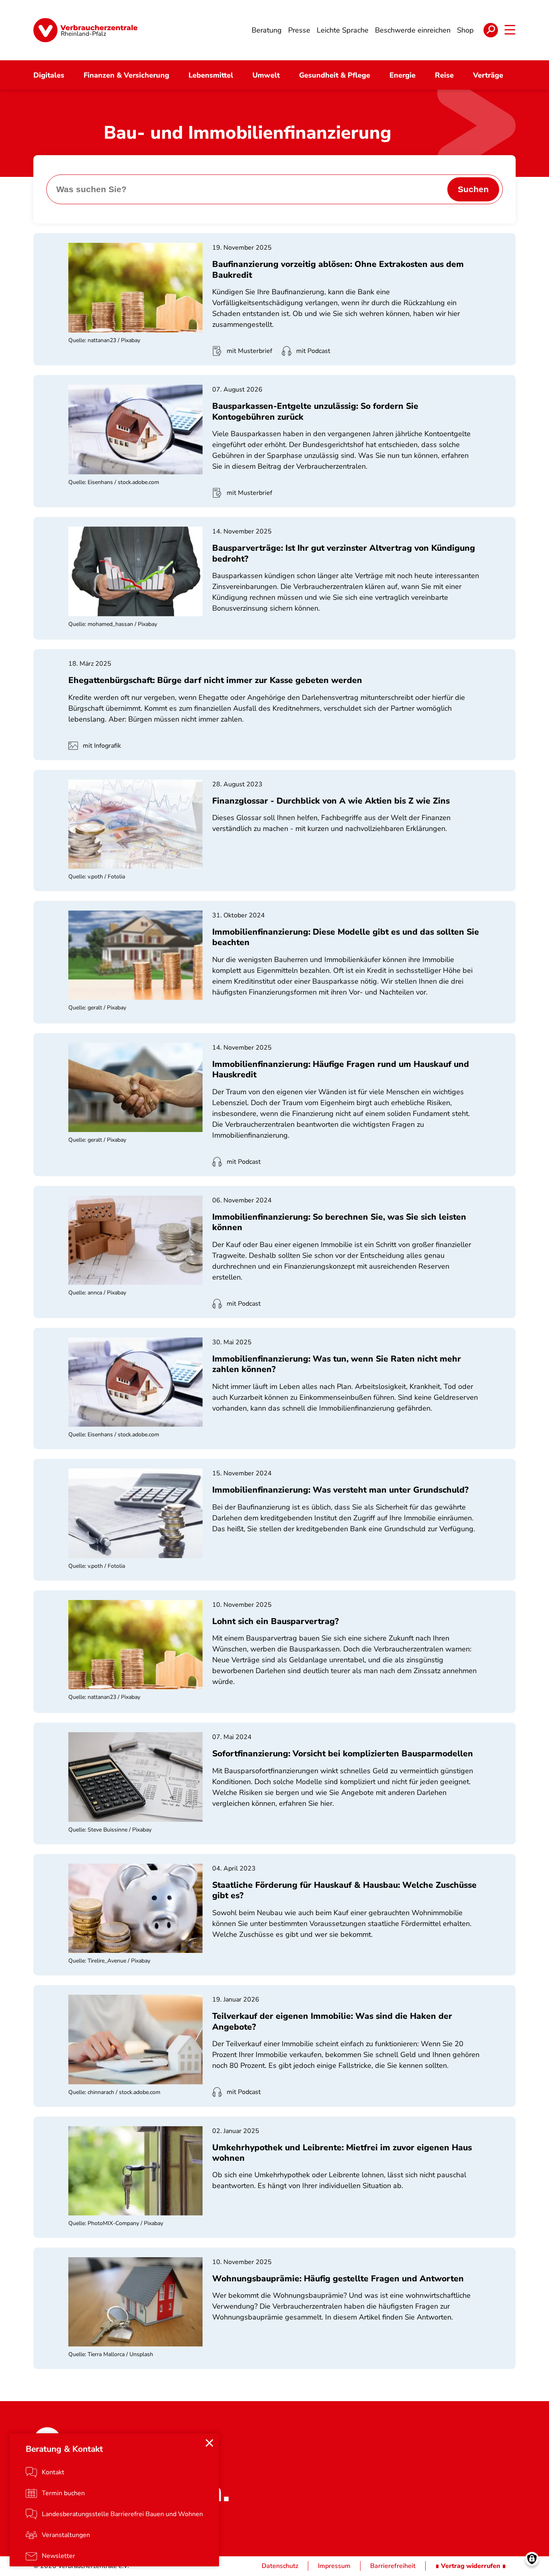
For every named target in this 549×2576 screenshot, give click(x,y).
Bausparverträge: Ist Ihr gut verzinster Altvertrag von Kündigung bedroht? (344, 553)
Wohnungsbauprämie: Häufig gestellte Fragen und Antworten (338, 2279)
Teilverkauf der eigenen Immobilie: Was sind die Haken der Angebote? (332, 2021)
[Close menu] (209, 2443)
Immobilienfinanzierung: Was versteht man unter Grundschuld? (340, 1490)
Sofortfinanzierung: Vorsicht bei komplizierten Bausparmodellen (343, 1754)
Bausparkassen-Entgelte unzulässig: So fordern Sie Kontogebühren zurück (315, 411)
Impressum (334, 2566)
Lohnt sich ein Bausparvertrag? (276, 1621)
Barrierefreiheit (393, 2566)
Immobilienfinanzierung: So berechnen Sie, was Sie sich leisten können (339, 1222)
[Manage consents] (532, 2559)
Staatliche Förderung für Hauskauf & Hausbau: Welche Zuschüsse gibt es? (344, 1890)
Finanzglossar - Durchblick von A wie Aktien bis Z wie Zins (331, 801)
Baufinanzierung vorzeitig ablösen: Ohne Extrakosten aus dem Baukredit (338, 269)
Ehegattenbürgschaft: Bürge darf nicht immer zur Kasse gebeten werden (215, 680)
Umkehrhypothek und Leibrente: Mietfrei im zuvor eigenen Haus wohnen (342, 2153)
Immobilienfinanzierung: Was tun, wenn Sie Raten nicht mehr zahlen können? (337, 1364)
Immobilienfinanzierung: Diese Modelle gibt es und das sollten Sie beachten (346, 937)
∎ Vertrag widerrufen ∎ (471, 2566)
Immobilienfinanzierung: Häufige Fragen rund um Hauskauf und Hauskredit (341, 1069)
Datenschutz (280, 2566)
